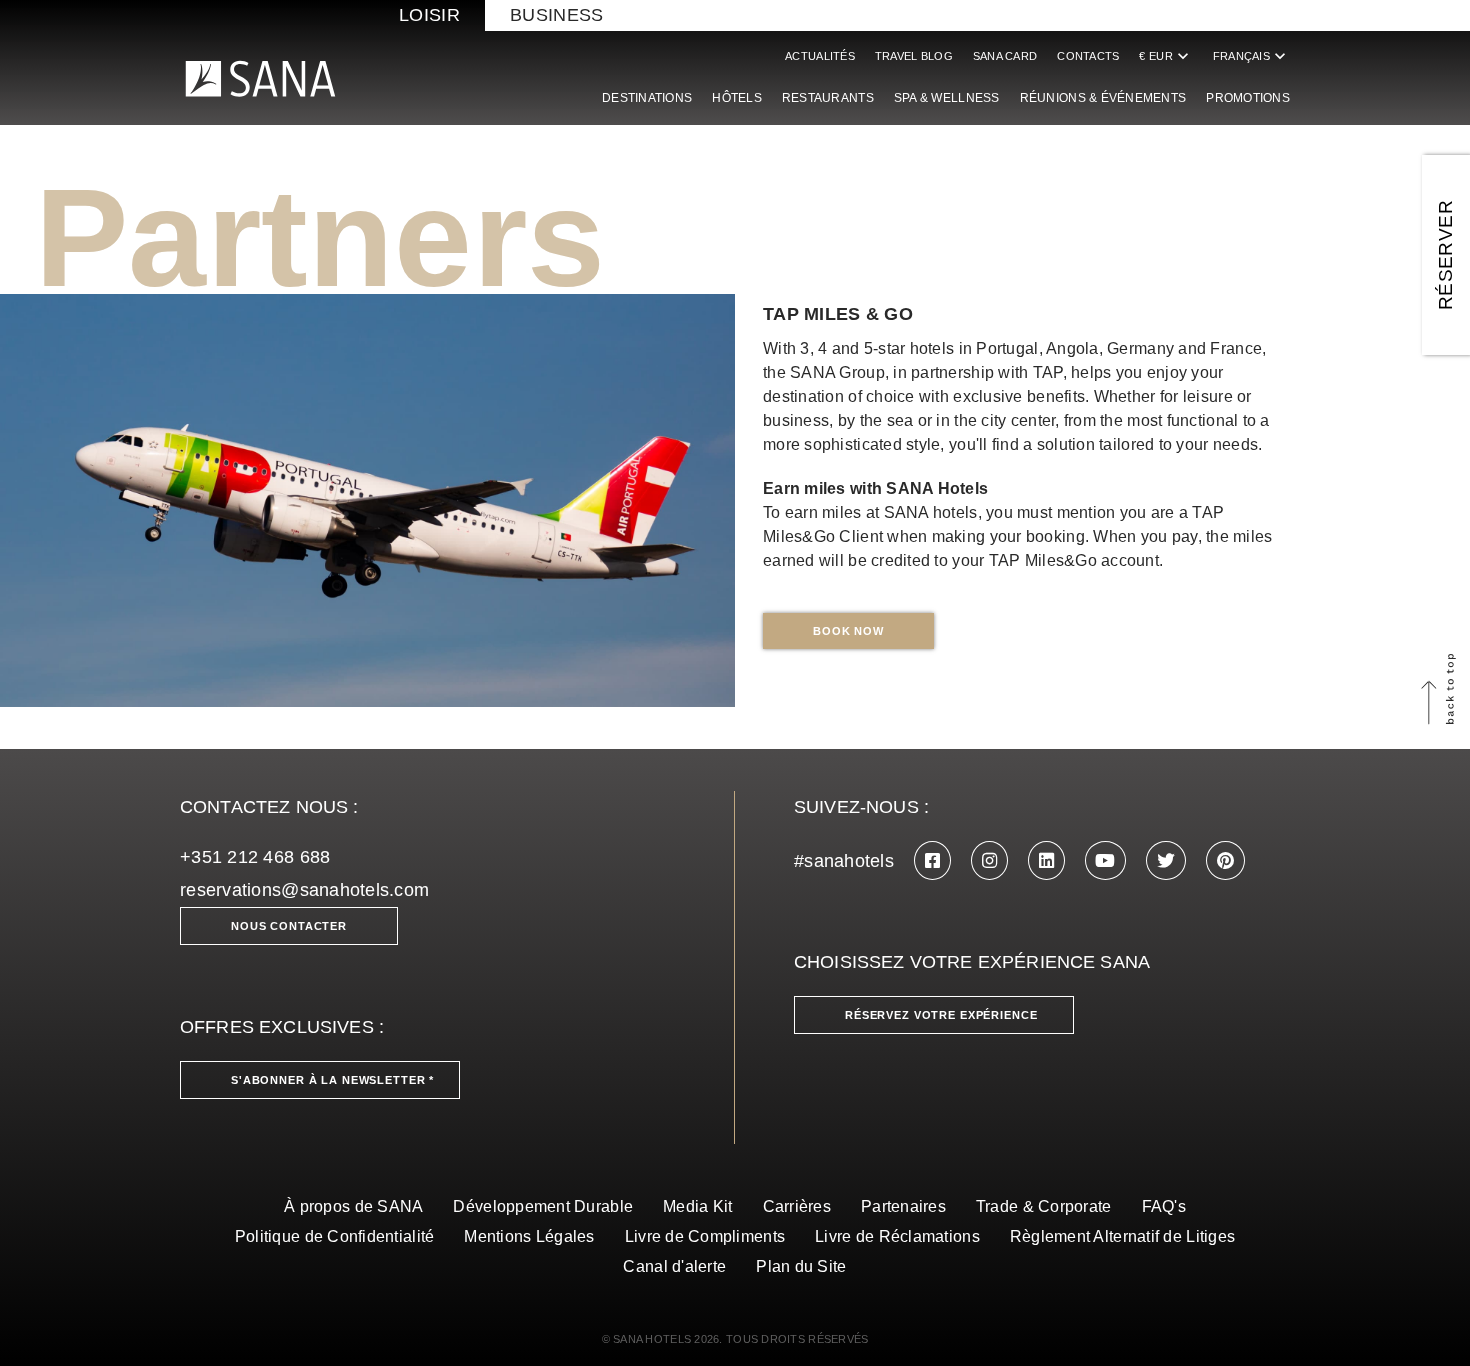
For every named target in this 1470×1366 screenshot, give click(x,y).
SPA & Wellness (947, 98)
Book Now (848, 631)
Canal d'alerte (674, 1266)
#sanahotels (844, 861)
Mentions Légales (529, 1236)
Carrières (797, 1206)
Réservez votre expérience (941, 1015)
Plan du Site (801, 1266)
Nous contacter (289, 926)
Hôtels (737, 98)
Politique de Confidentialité (335, 1236)
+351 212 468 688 (255, 857)
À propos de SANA (353, 1206)
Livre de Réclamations (897, 1236)
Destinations (647, 98)
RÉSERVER (1445, 255)
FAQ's (1164, 1206)
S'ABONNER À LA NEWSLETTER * (332, 1080)
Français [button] (1251, 56)
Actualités (820, 56)
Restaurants (828, 98)
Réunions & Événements (1103, 98)
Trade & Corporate (1044, 1206)
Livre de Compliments (705, 1236)
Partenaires (903, 1206)
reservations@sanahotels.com (304, 890)
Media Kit (697, 1206)
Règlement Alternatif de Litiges (1122, 1236)
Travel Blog (914, 56)
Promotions (1248, 98)
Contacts (1088, 56)
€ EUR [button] (1165, 56)
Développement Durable (543, 1206)
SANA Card (1005, 56)
